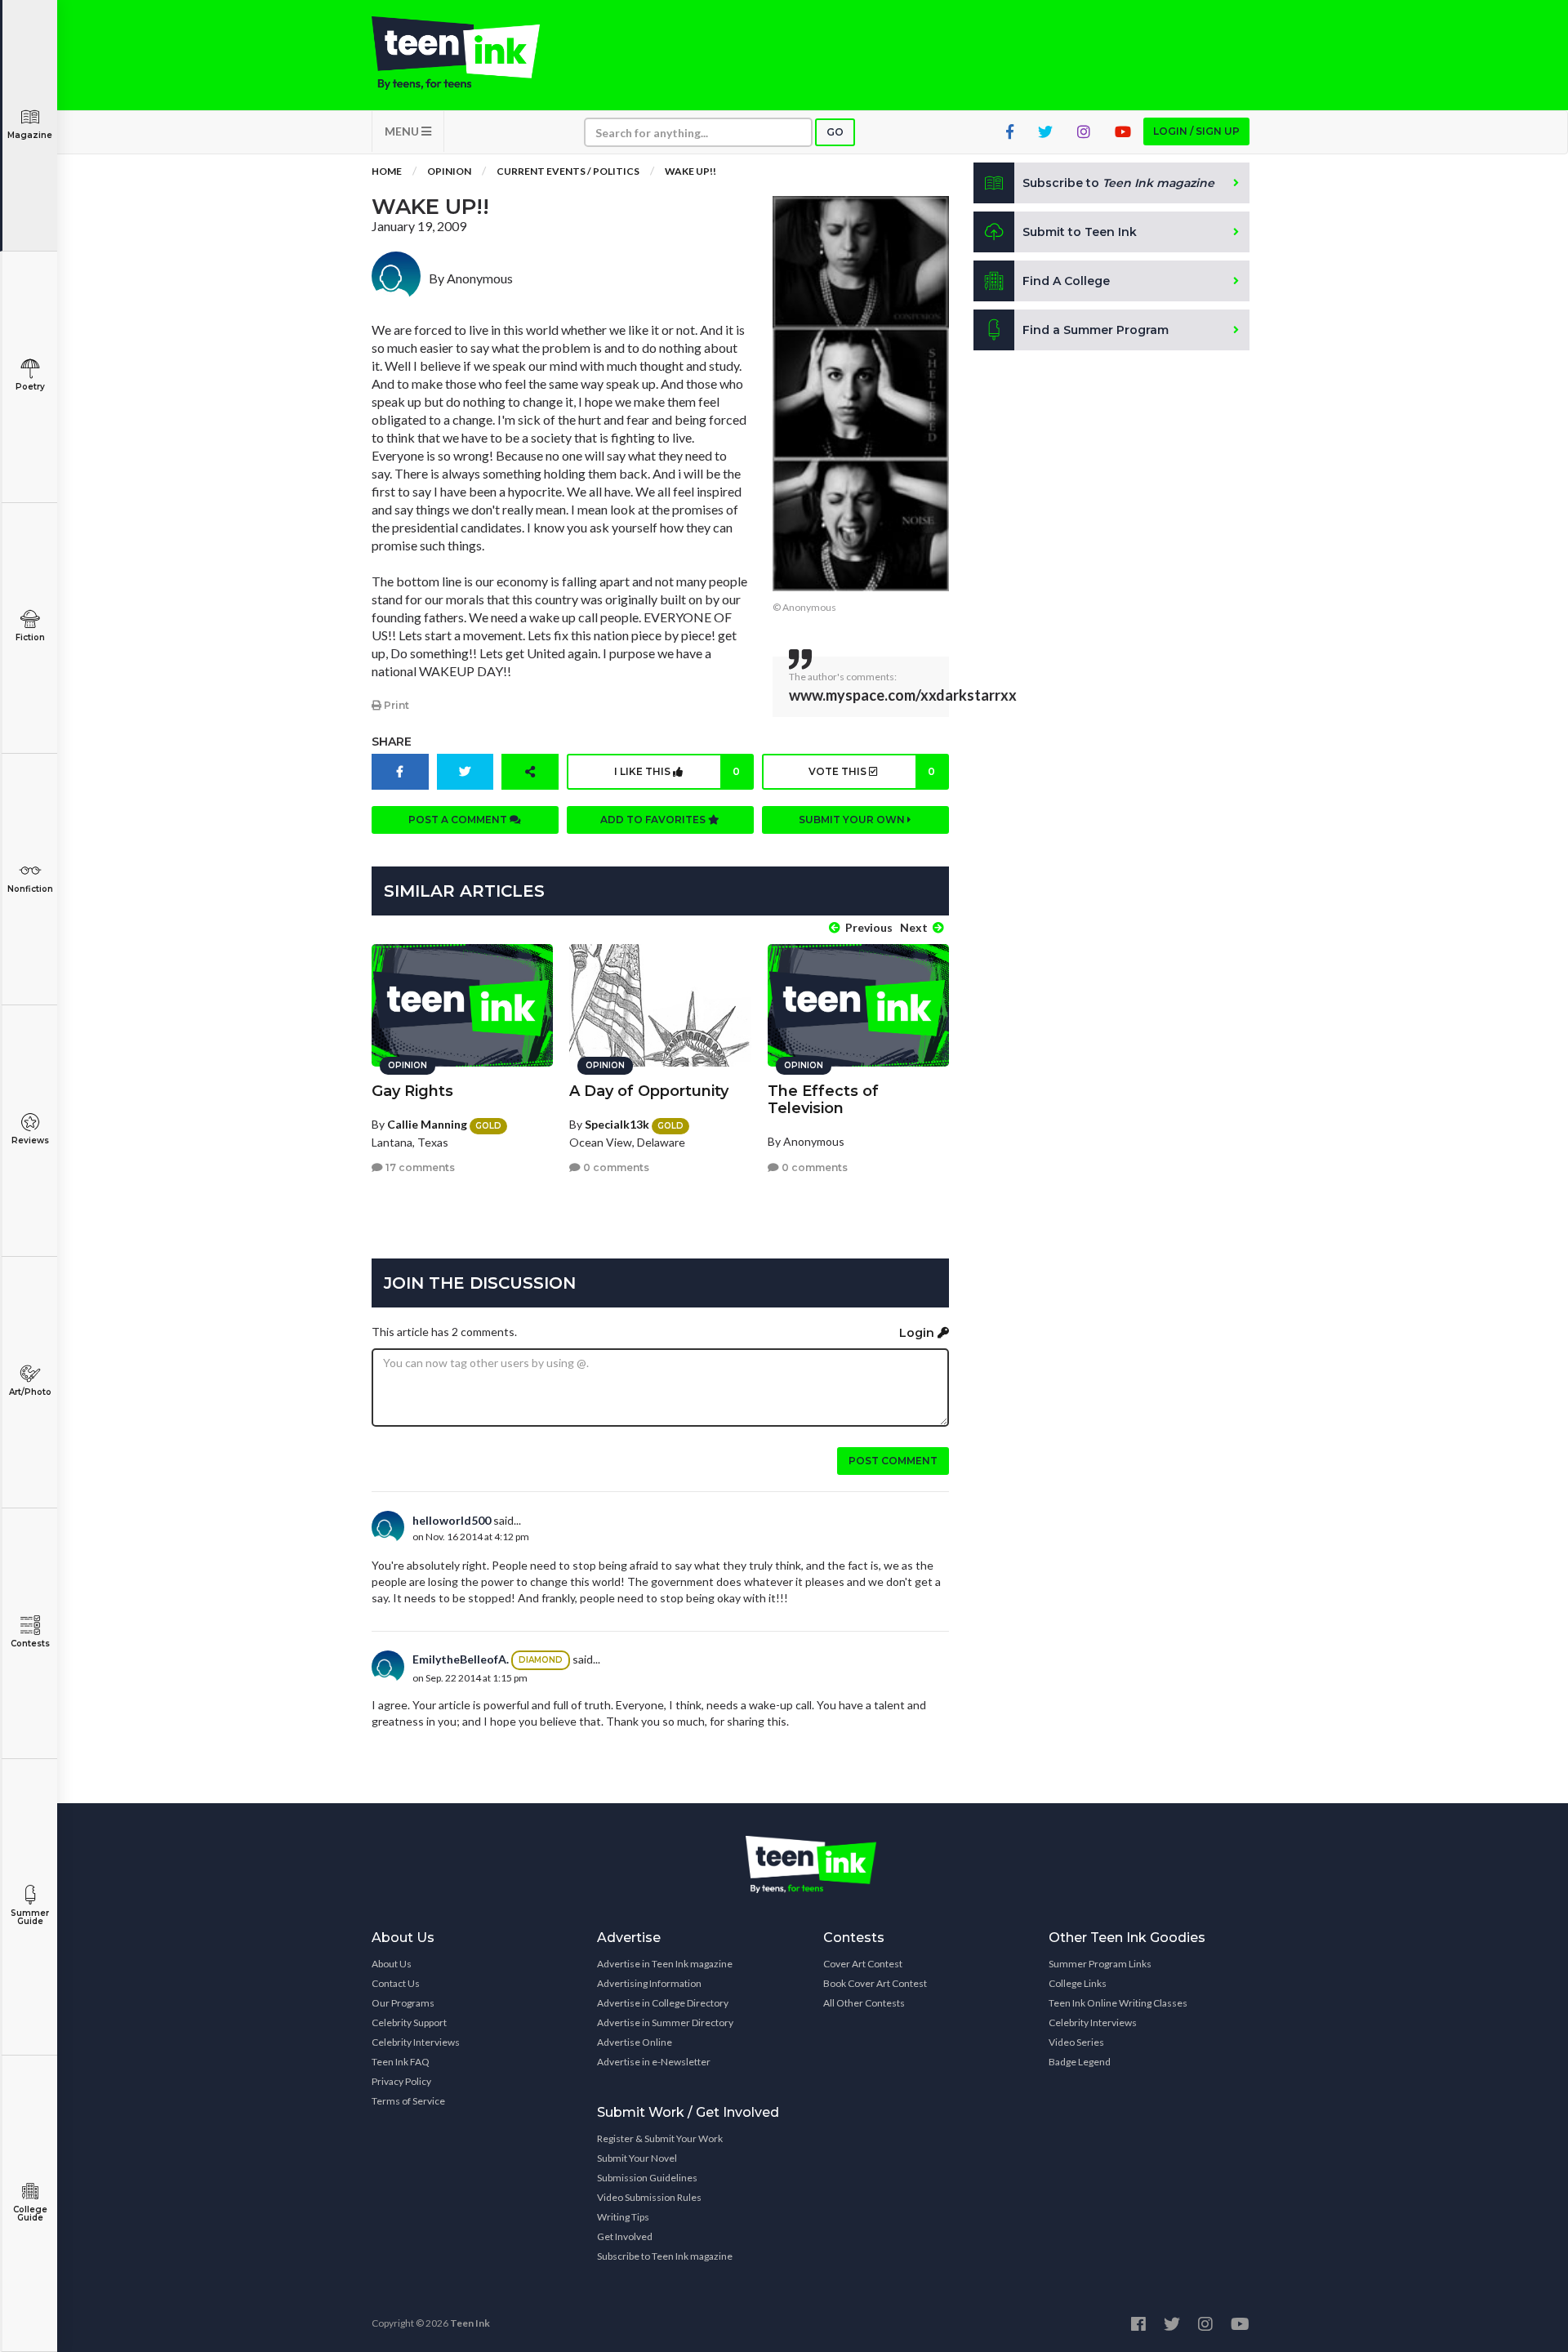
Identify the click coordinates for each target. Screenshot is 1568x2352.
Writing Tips (623, 2217)
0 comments (615, 1167)
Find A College (1066, 281)
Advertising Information (649, 1983)
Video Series (1076, 2042)
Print (395, 705)
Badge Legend (1080, 2062)
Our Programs (403, 2003)
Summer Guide (30, 1917)
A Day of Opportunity (649, 1091)
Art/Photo (30, 1392)
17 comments (419, 1167)
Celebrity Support (409, 2022)
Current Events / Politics (568, 171)
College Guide (30, 2214)
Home (387, 171)
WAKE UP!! (690, 171)
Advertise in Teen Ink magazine (665, 1964)
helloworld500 (452, 1520)
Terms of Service (408, 2101)
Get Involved (625, 2236)
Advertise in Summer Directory (665, 2022)
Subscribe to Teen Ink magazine (665, 2256)
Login (918, 1333)
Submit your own (853, 820)
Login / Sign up (1196, 131)
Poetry (30, 387)
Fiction (30, 637)
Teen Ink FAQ (401, 2062)
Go (835, 132)
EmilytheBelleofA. (461, 1659)
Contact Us (396, 1983)
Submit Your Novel (637, 2158)
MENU (403, 131)
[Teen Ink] (472, 53)
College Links (1078, 1983)
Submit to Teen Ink (1080, 232)
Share (392, 742)
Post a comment (459, 820)
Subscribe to (1118, 183)
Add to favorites (654, 820)
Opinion (449, 171)
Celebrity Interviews (416, 2042)
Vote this (871, 771)
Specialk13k (617, 1124)
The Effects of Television (823, 1100)
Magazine (30, 135)
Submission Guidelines (647, 2178)
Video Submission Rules (649, 2197)
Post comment (893, 1461)
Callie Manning (427, 1124)
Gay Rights (412, 1091)
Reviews (30, 1140)
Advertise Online (635, 2042)
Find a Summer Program (1096, 330)
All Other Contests (864, 2003)
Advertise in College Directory (663, 2003)
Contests (30, 1644)
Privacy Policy (401, 2081)
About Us (392, 1964)
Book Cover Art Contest (875, 1983)
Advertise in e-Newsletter (654, 2062)
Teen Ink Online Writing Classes (1118, 2003)
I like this (677, 771)
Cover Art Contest (863, 1964)
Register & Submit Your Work (660, 2138)
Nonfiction (30, 889)
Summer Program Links (1100, 1964)
